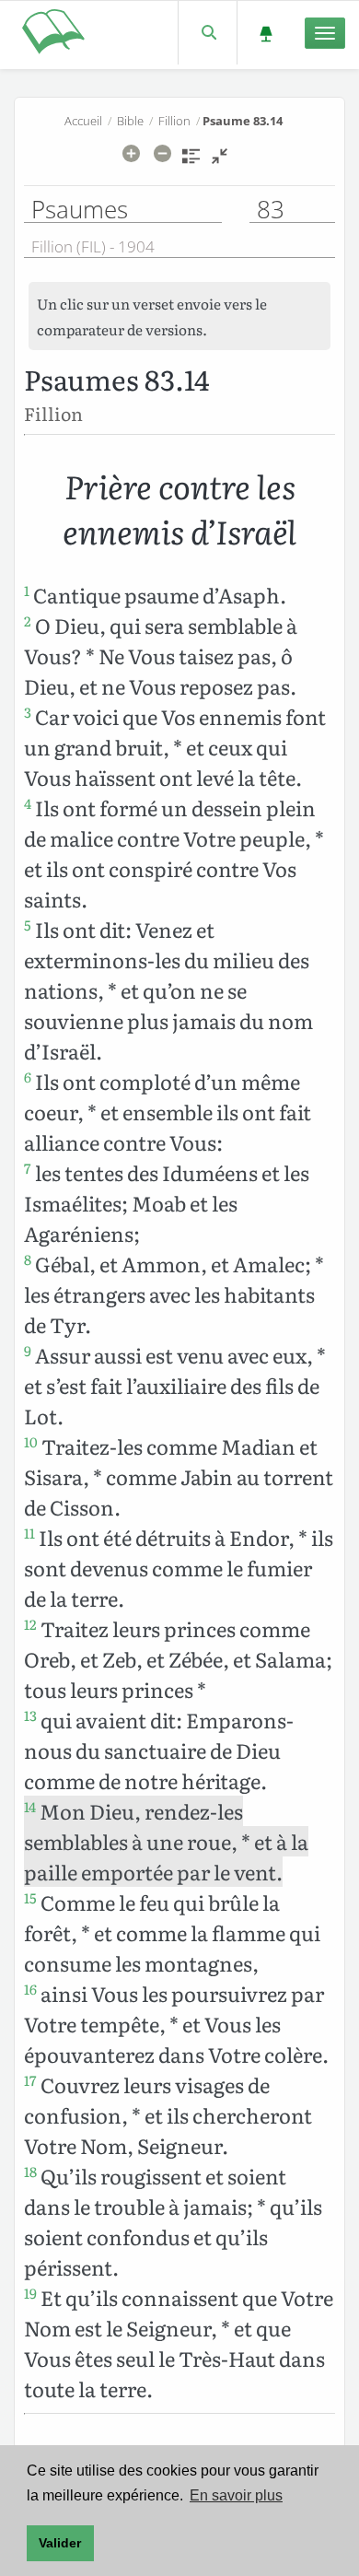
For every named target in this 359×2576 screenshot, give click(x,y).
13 (30, 1715)
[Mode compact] (220, 162)
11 (29, 1533)
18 (30, 2172)
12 (30, 1624)
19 (30, 2293)
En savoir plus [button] (236, 2495)
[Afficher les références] (191, 162)
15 (30, 1898)
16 (30, 1989)
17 (30, 2080)
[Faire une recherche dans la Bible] (208, 33)
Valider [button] (60, 2543)
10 (31, 1442)
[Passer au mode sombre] (266, 33)
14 (30, 1807)
